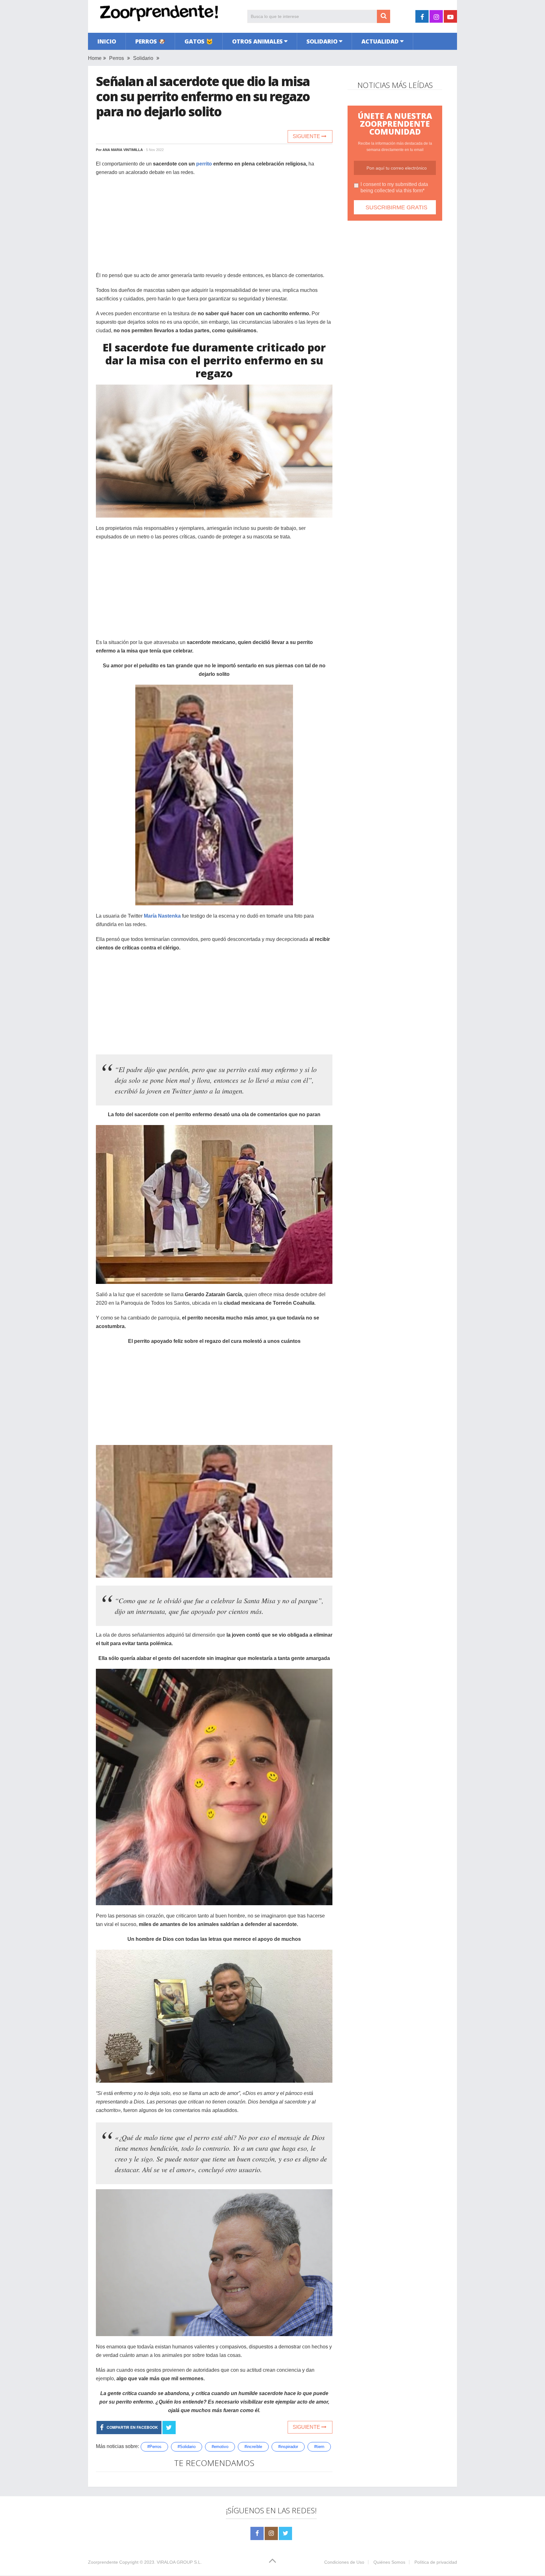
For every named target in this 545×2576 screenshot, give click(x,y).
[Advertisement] (214, 227)
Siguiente (307, 136)
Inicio (107, 41)
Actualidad (380, 41)
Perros (117, 58)
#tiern (319, 2447)
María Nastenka (162, 916)
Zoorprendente (103, 2562)
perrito (204, 164)
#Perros (154, 2447)
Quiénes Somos (389, 2562)
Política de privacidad (436, 2562)
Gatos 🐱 (199, 41)
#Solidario (187, 2447)
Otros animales (257, 41)
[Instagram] (271, 2533)
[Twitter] (285, 2533)
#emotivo (220, 2447)
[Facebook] (257, 2533)
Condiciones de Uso (344, 2562)
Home (95, 58)
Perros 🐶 (150, 41)
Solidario (322, 41)
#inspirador (288, 2447)
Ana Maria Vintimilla (123, 150)
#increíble (253, 2447)
